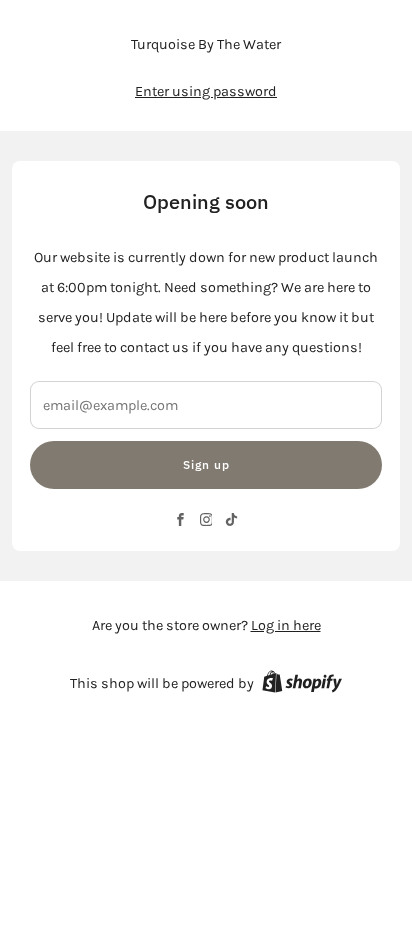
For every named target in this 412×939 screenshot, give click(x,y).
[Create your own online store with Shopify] (302, 685)
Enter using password (206, 91)
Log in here (286, 625)
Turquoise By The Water (206, 44)
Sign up (206, 464)
